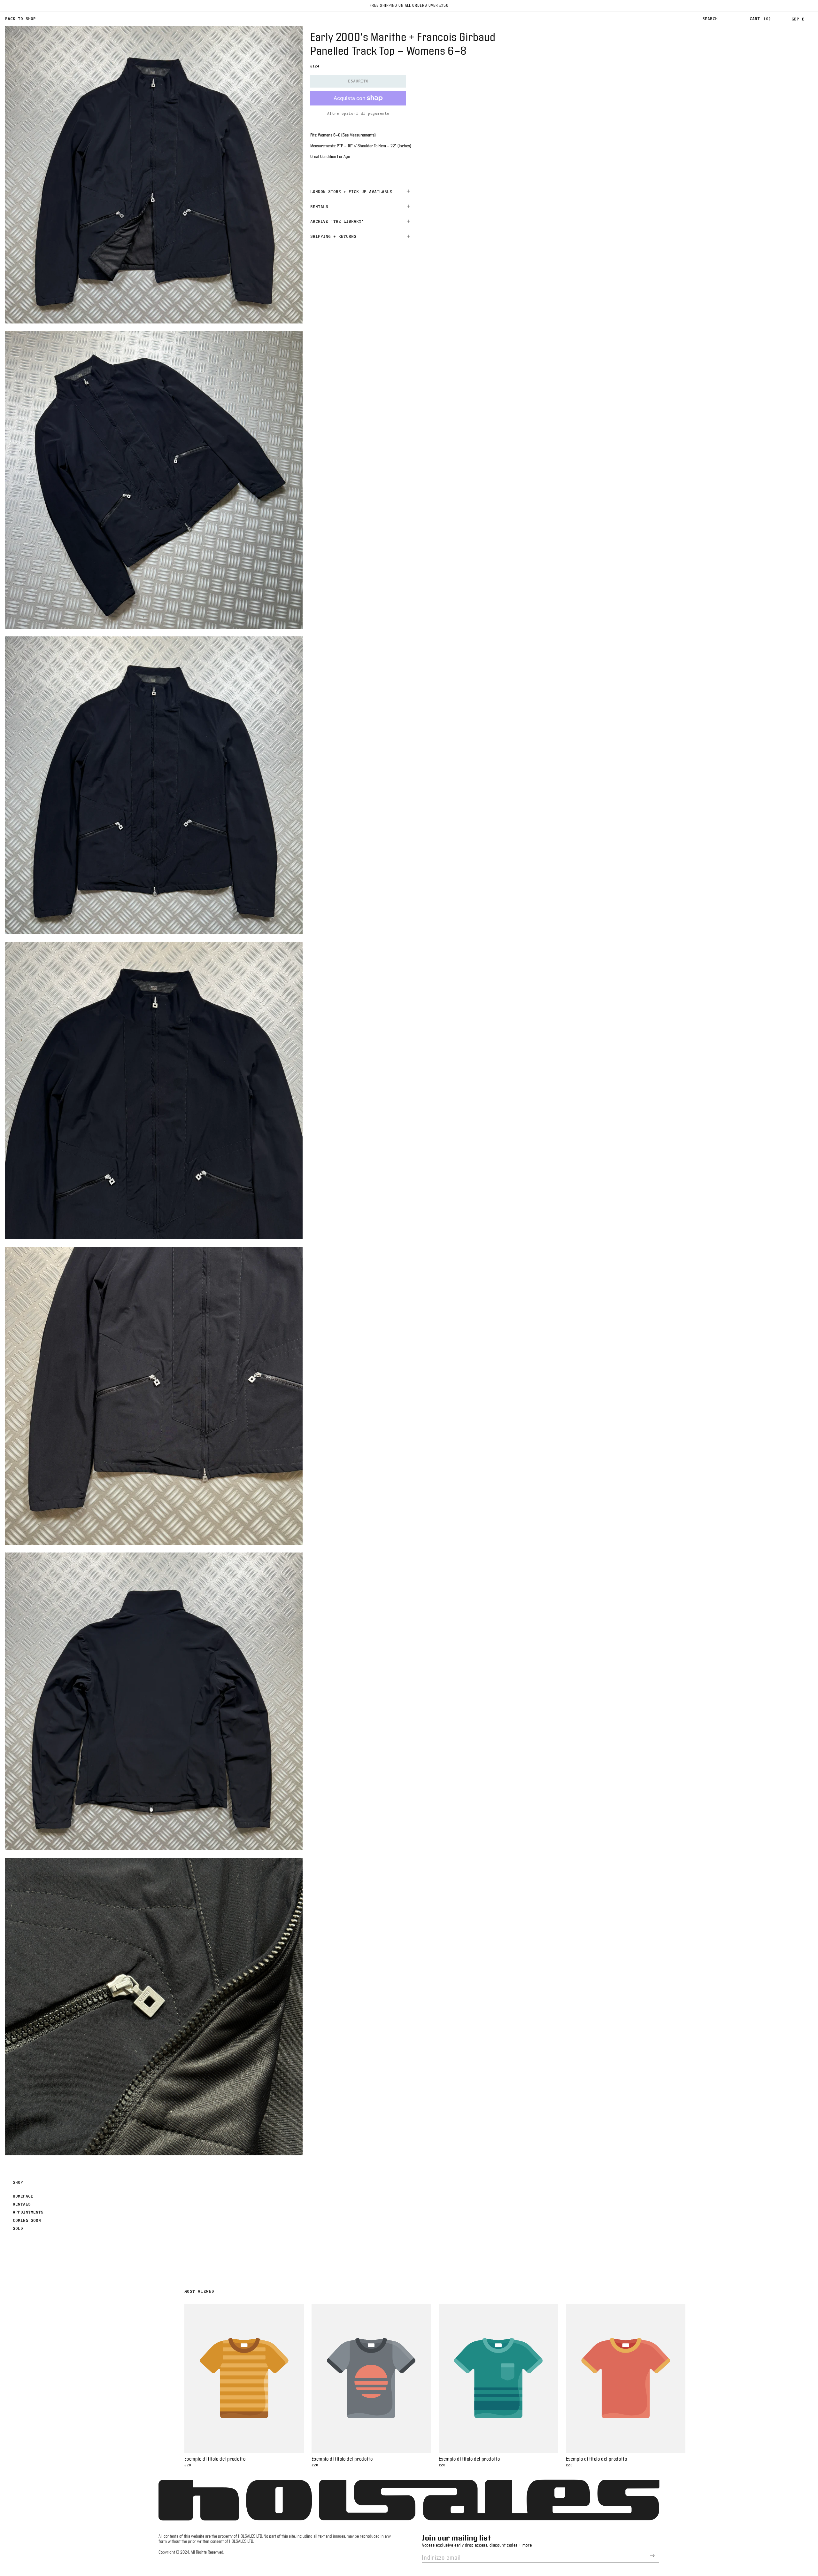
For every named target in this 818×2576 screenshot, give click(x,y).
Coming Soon (27, 2220)
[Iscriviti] (652, 2556)
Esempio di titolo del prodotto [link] (215, 2459)
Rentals (22, 2204)
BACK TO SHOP (20, 19)
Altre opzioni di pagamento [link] (358, 113)
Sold (18, 2228)
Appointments (28, 2212)
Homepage (23, 2196)
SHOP (18, 2182)
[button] (710, 19)
